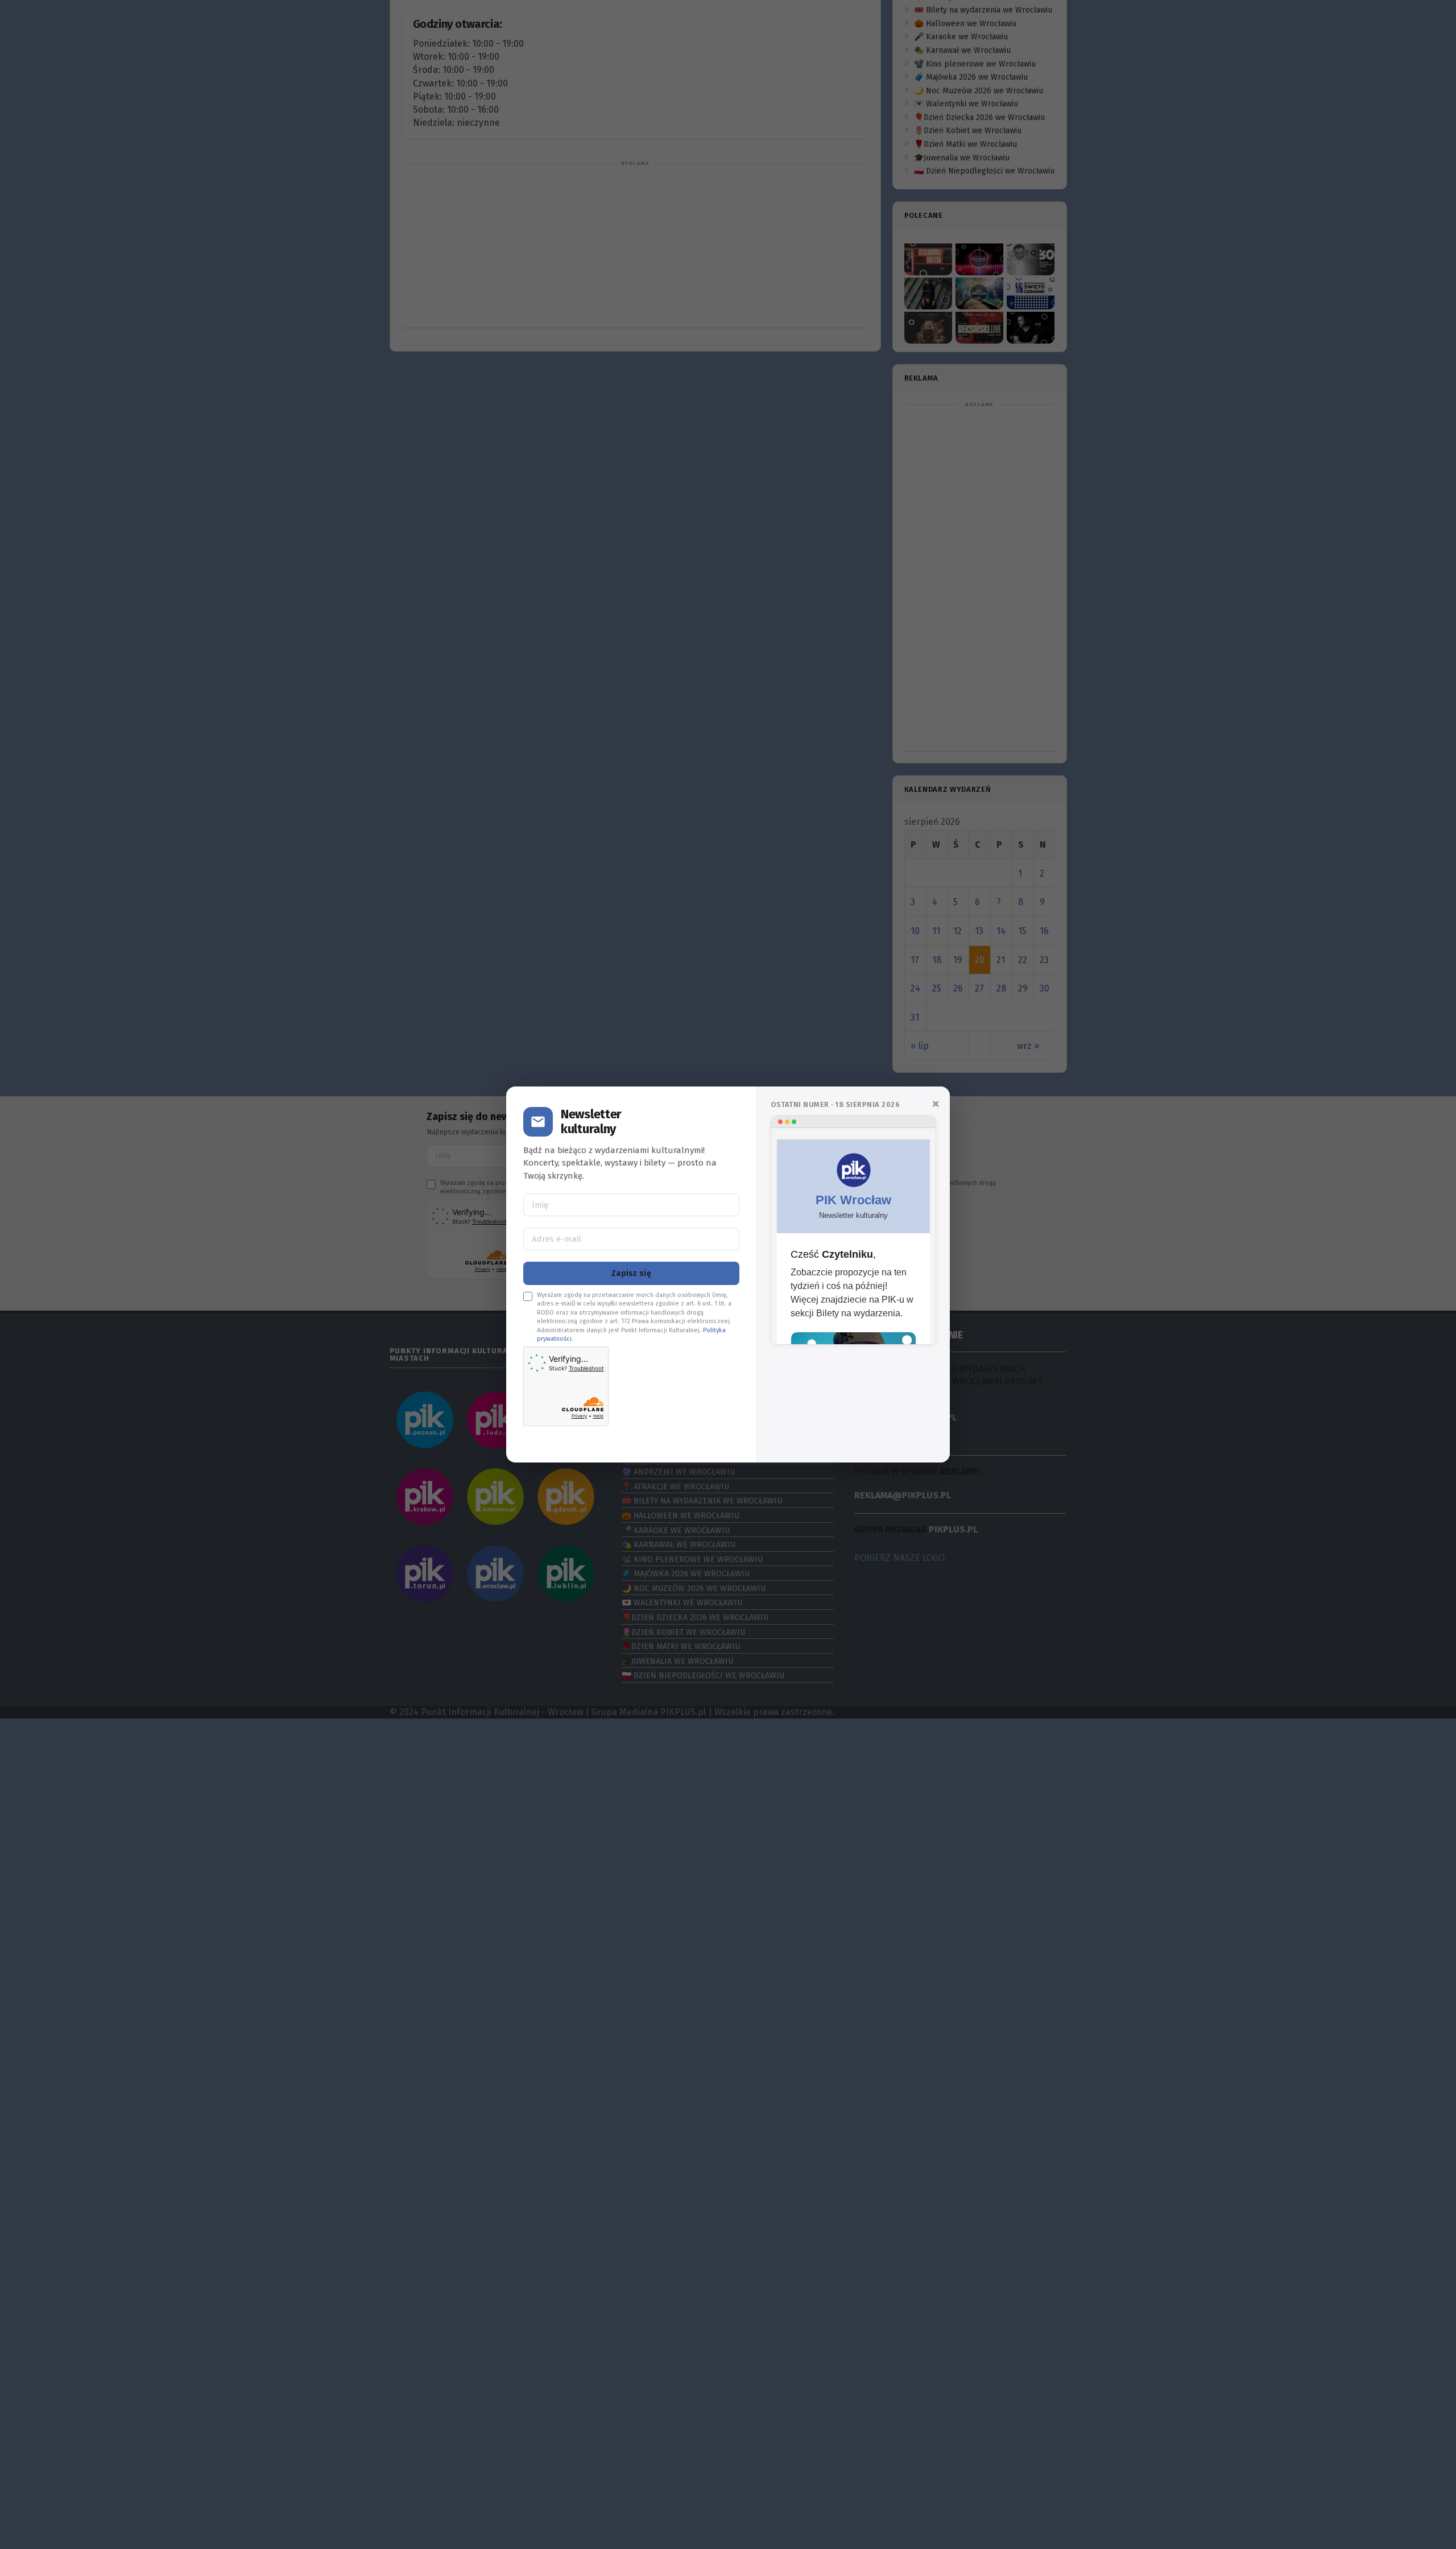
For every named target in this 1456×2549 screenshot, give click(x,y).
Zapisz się (631, 1273)
